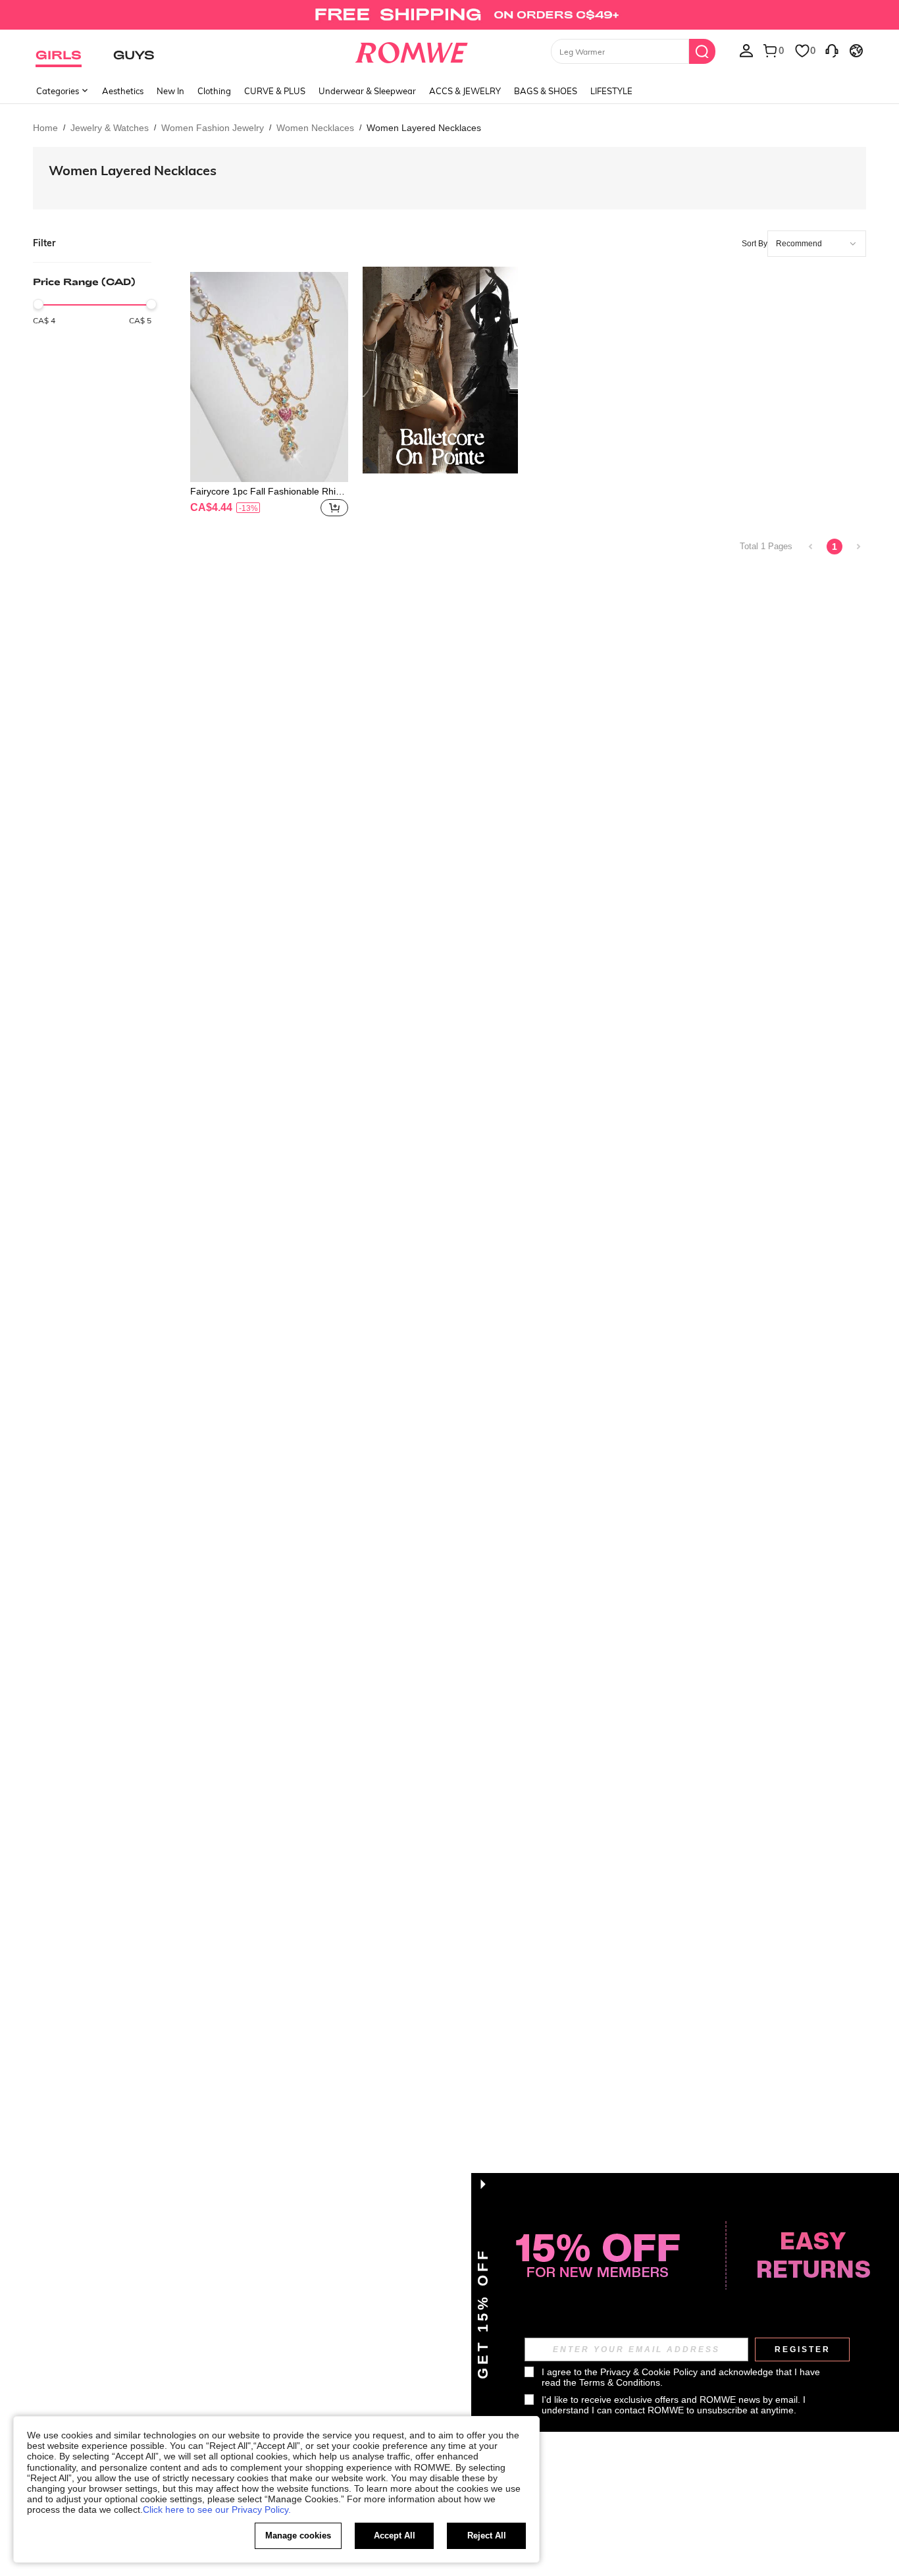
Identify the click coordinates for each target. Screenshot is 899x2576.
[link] (449, 16)
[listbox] (746, 50)
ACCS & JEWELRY (465, 91)
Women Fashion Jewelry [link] (213, 128)
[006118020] (440, 370)
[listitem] (269, 396)
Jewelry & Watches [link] (110, 128)
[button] (334, 508)
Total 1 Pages (766, 546)
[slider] (38, 304)
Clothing (214, 91)
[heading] (92, 299)
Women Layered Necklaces (133, 170)
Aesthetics (123, 91)
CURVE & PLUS (275, 91)
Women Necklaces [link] (315, 128)
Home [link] (45, 128)
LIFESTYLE (611, 91)
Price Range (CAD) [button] (84, 282)
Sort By (755, 244)
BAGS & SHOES (546, 91)
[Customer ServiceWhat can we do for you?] (832, 50)
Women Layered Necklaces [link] (424, 128)
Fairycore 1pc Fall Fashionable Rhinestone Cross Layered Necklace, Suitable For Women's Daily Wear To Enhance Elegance (268, 491)
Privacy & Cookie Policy (649, 2372)
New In (170, 91)
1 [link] (835, 547)
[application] (817, 244)
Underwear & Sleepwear (367, 91)
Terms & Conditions (620, 2382)
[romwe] (412, 50)
